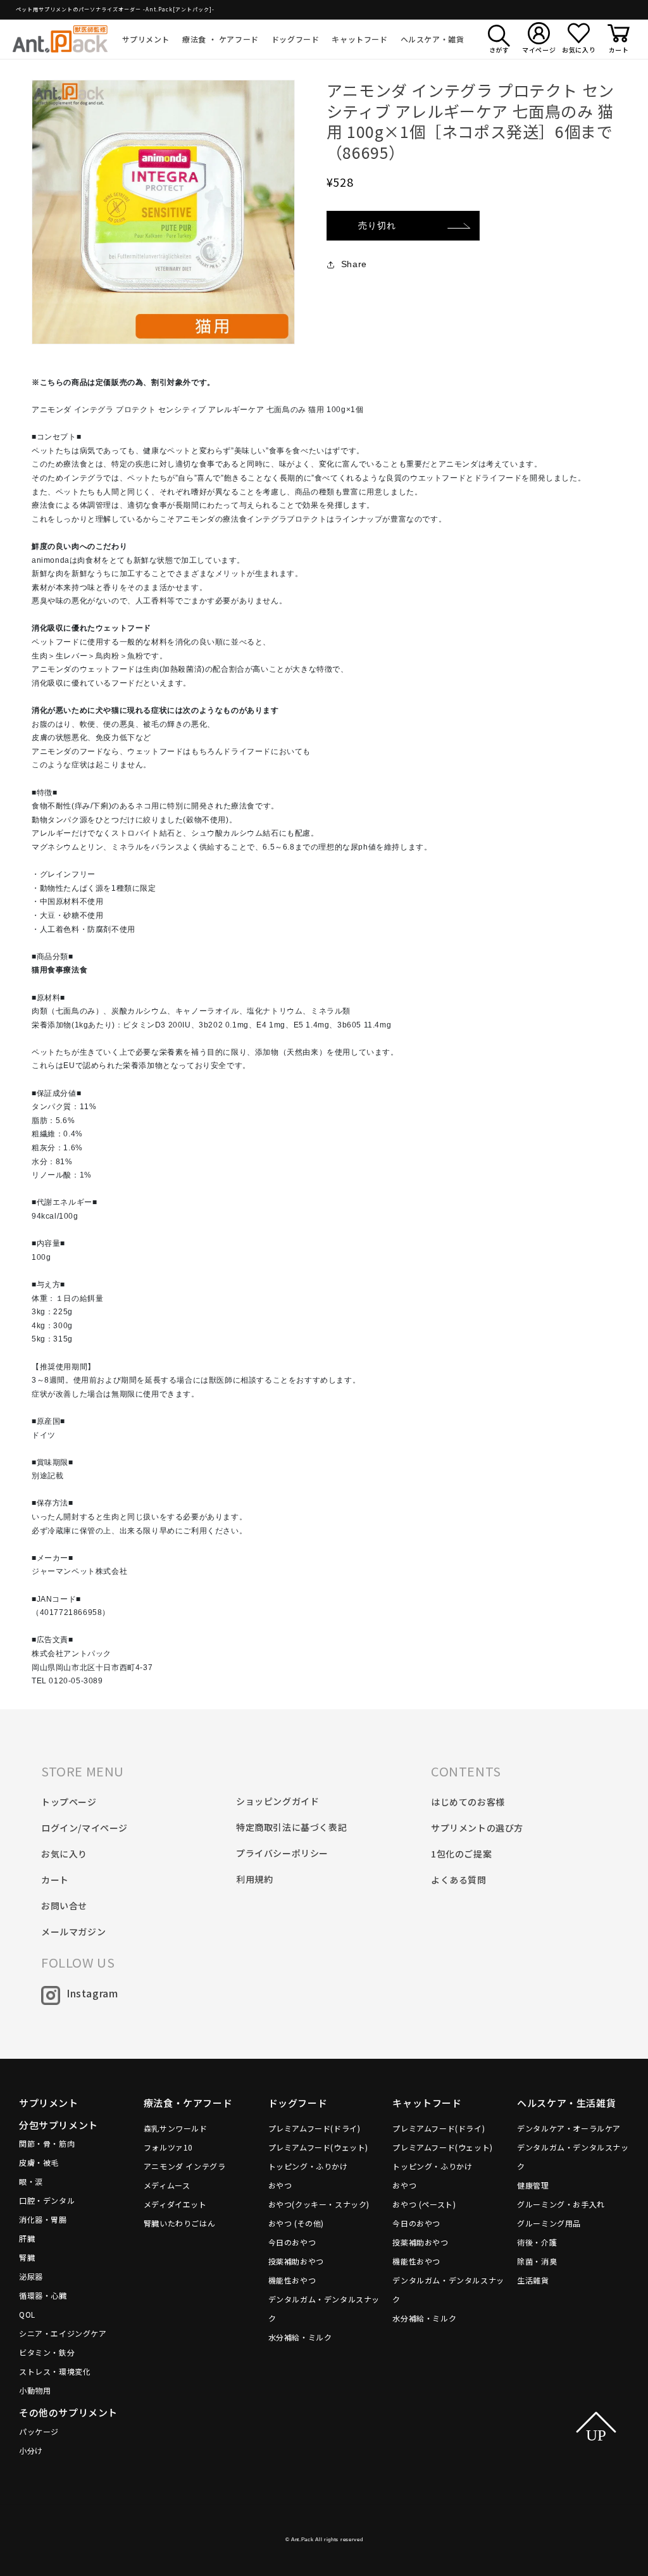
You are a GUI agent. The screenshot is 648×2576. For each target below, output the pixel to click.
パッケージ (39, 2431)
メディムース (167, 2185)
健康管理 (533, 2185)
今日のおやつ (292, 2242)
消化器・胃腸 (43, 2219)
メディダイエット (175, 2204)
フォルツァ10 (168, 2147)
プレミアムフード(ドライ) (315, 2128)
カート (55, 1880)
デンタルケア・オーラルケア (569, 2128)
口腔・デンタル (47, 2200)
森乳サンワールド (176, 2128)
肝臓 (27, 2238)
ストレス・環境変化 (55, 2371)
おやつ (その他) (296, 2223)
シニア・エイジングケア (63, 2333)
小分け (31, 2450)
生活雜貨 (533, 2280)
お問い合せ (64, 1906)
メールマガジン (73, 1932)
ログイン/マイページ (84, 1828)
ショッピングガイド (277, 1801)
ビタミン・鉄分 (47, 2352)
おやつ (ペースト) (424, 2204)
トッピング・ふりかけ (308, 2166)
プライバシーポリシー (282, 1853)
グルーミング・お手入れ (561, 2204)
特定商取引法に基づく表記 (291, 1827)
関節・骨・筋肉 (47, 2143)
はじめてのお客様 (468, 1802)
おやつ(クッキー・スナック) (319, 2204)
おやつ (280, 2185)
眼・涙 (31, 2181)
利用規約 (254, 1879)
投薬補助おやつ (296, 2261)
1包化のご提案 (461, 1854)
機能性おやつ (292, 2280)
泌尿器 (31, 2276)
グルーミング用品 (549, 2223)
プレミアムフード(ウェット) (318, 2147)
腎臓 (27, 2257)
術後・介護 (537, 2242)
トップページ (69, 1802)
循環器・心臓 (43, 2295)
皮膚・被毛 (39, 2162)
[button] (146, 39)
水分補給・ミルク (300, 2337)
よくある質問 (459, 1880)
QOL (27, 2314)
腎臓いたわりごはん (179, 2223)
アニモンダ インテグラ (185, 2166)
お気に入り (64, 1854)
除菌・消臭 (537, 2261)
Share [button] (354, 264)
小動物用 (35, 2390)
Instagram (92, 1993)
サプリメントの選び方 (477, 1828)
